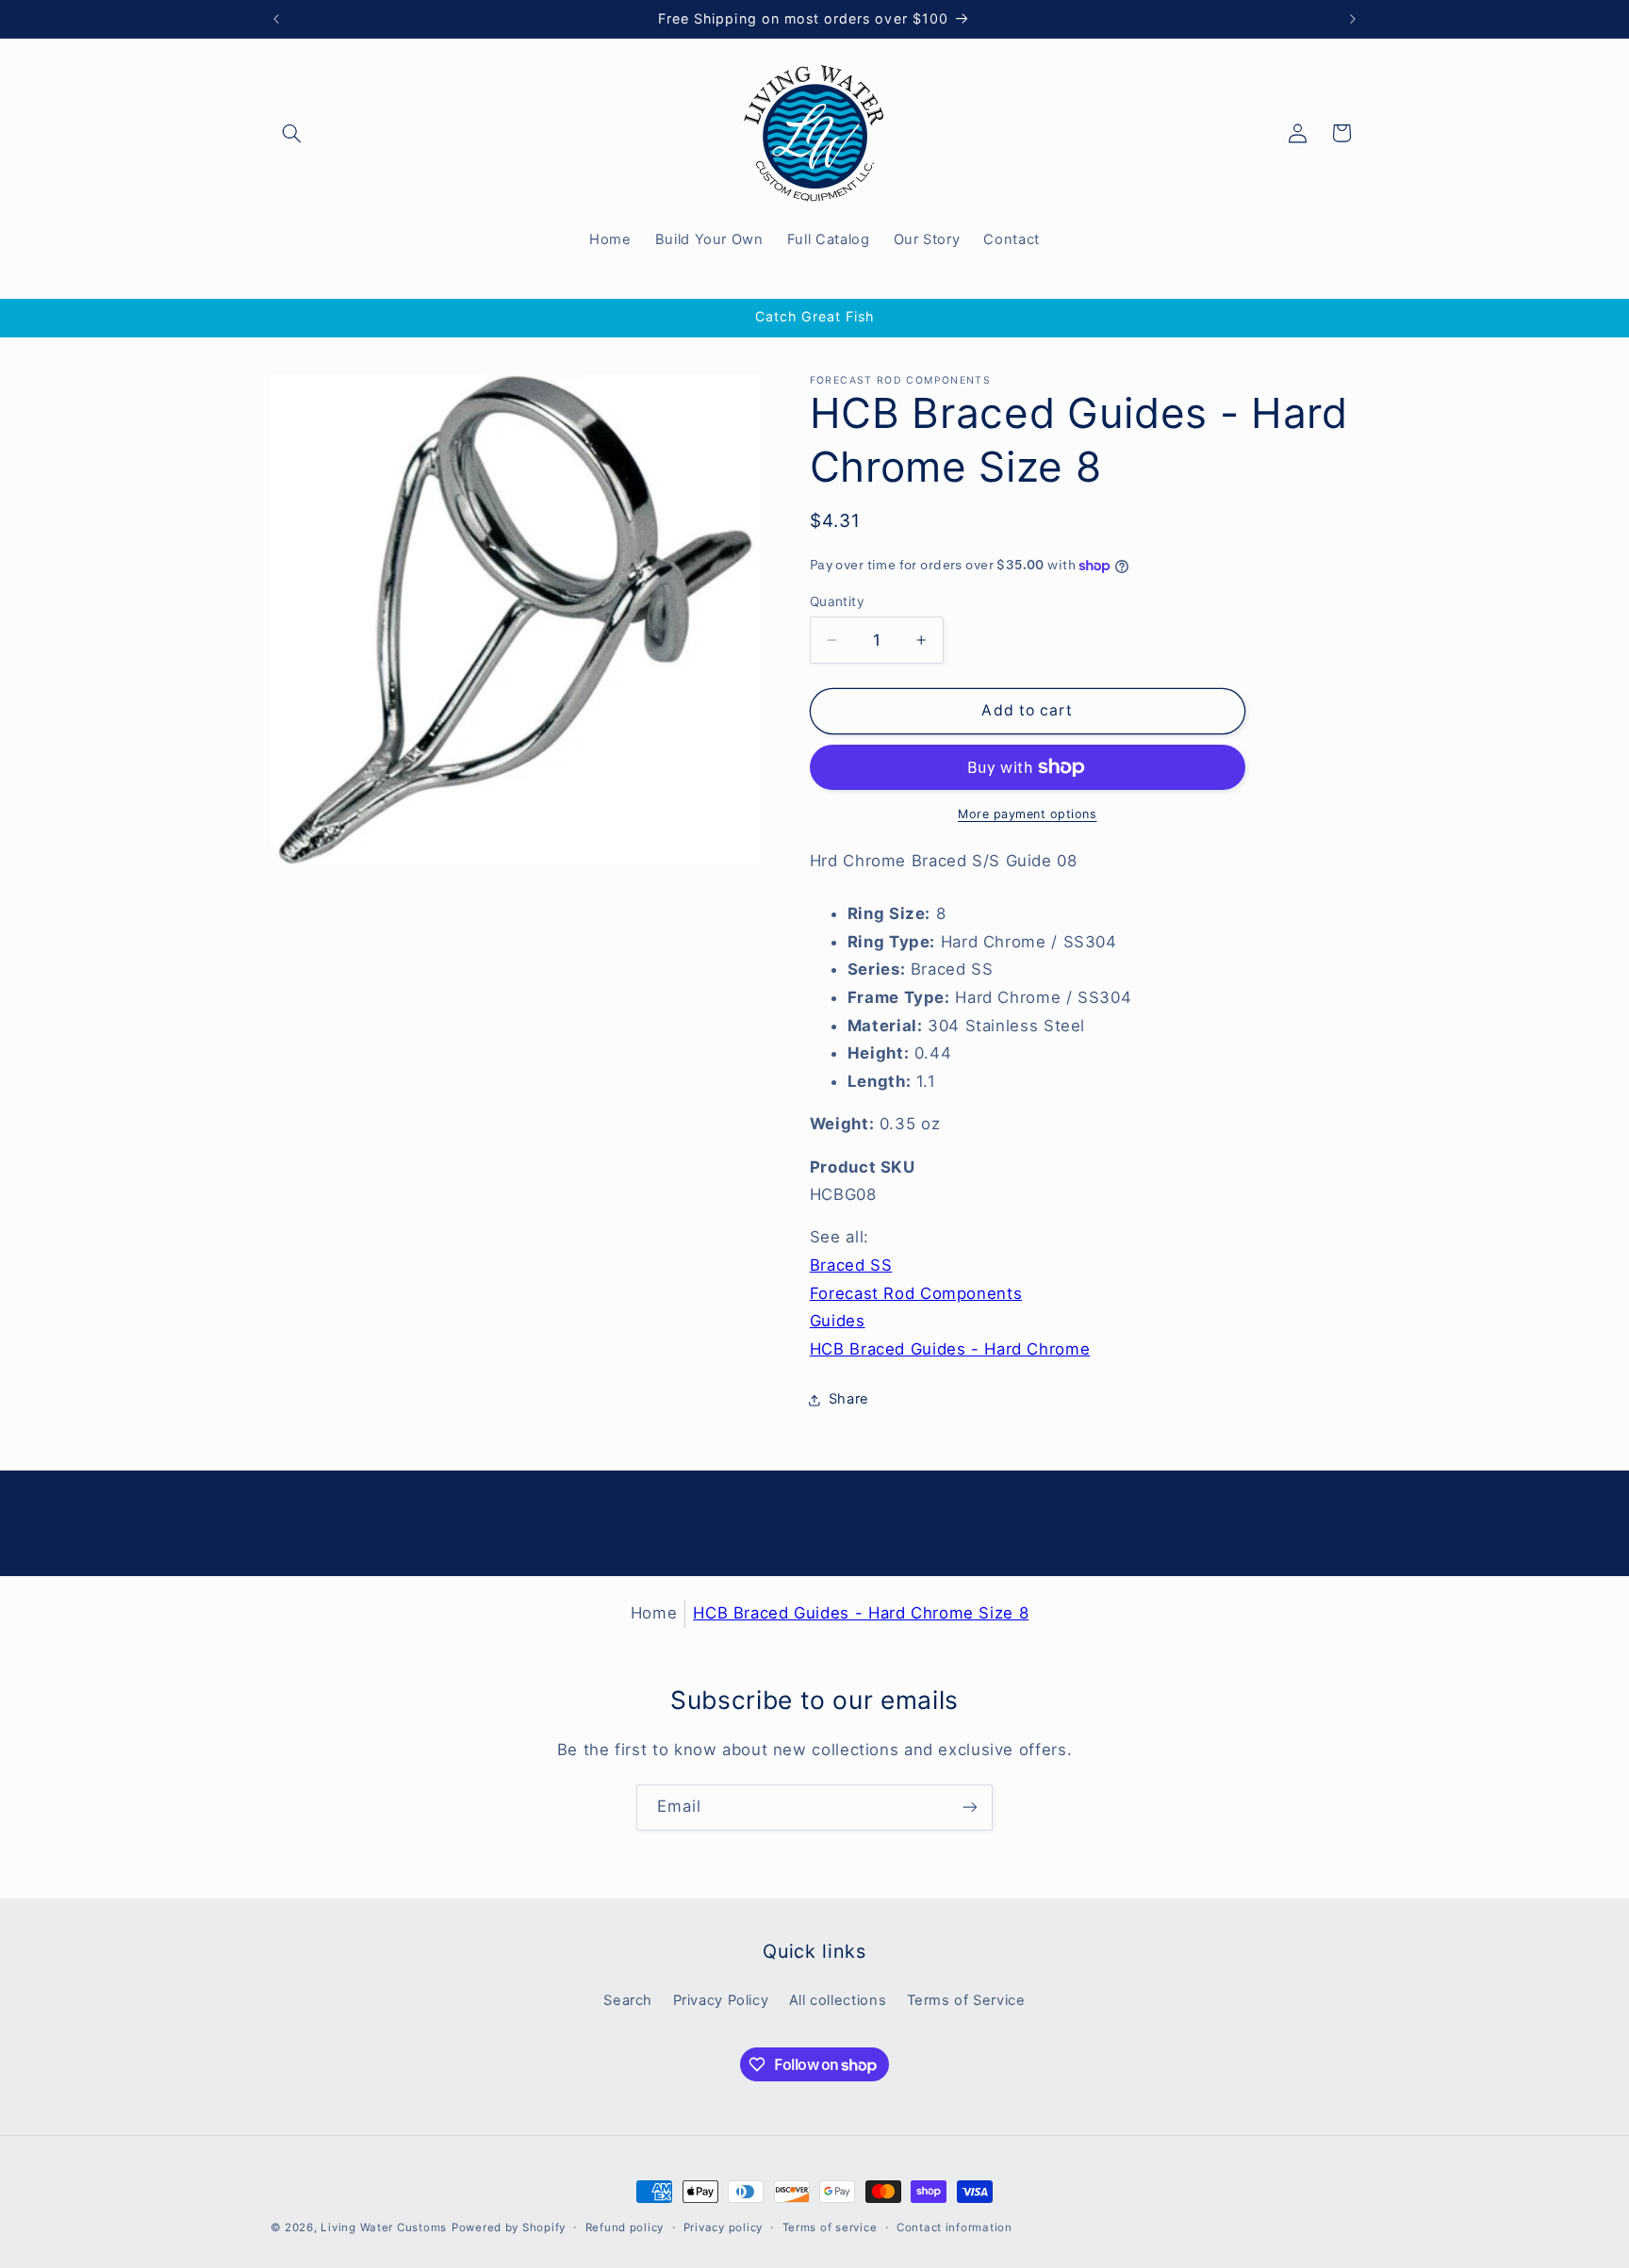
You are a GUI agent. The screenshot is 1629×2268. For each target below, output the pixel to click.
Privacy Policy (721, 2000)
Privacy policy (723, 2227)
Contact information (954, 2227)
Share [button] (849, 1399)
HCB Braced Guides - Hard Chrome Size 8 (861, 1613)
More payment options (1028, 814)
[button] (292, 133)
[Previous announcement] (276, 19)
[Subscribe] (970, 1808)
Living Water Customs (384, 2227)
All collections (838, 2000)
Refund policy (625, 2227)
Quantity (837, 601)
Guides (838, 1321)
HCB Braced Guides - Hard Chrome (950, 1349)
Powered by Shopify (509, 2227)
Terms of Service (966, 2000)
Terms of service (830, 2227)
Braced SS (851, 1265)
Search (628, 2000)
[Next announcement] (1353, 19)
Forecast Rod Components (916, 1293)
